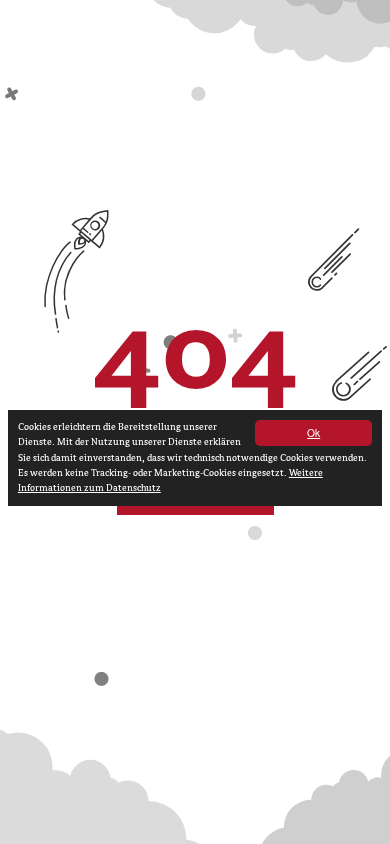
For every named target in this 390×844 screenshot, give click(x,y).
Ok (313, 432)
